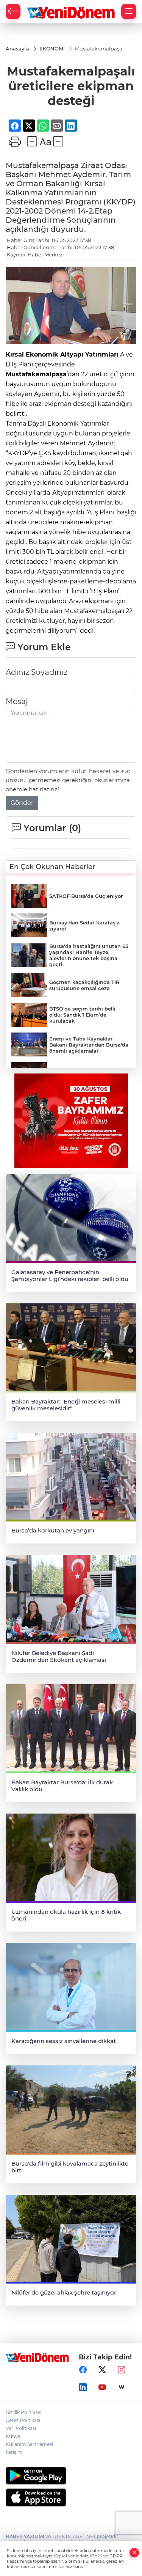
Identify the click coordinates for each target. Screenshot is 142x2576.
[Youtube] (102, 2387)
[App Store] (71, 2497)
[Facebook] (83, 2370)
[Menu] (129, 11)
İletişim (14, 2452)
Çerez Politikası (23, 2420)
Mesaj (17, 701)
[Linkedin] (83, 2387)
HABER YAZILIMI (25, 2536)
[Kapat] (134, 2553)
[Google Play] (71, 2476)
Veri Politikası (21, 2428)
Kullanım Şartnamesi (29, 2444)
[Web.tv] (122, 2387)
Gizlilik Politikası (23, 2412)
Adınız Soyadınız (37, 672)
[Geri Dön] (13, 11)
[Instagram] (122, 2370)
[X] (102, 2370)
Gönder (22, 803)
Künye (13, 2436)
